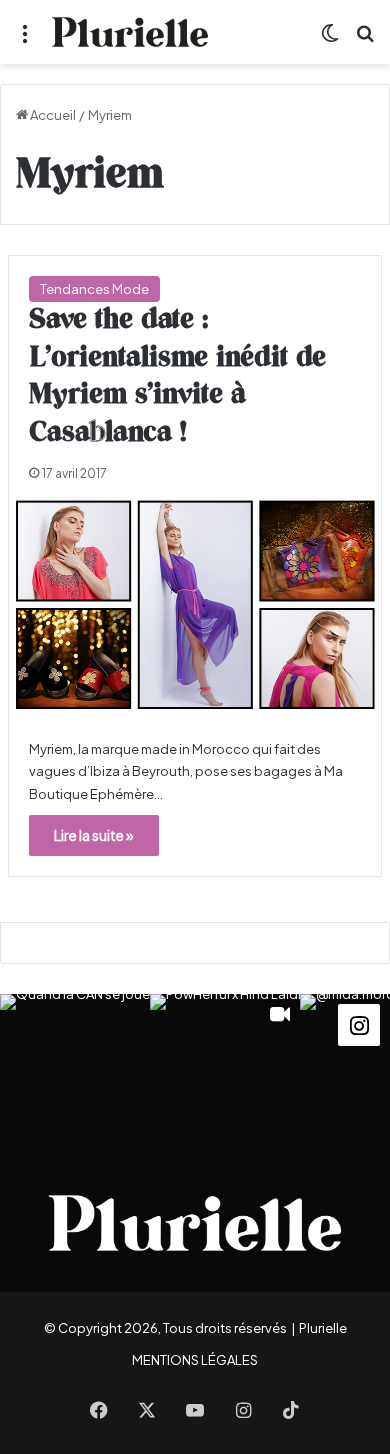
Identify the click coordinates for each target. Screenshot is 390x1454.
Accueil (52, 115)
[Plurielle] (130, 32)
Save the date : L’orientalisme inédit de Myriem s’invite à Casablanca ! (177, 376)
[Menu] (25, 39)
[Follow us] (359, 1022)
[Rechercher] (365, 39)
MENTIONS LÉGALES (195, 1360)
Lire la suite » (94, 835)
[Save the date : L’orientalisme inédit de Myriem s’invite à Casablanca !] (195, 606)
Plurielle (323, 1328)
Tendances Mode (94, 289)
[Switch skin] (330, 39)
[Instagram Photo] (75, 1069)
